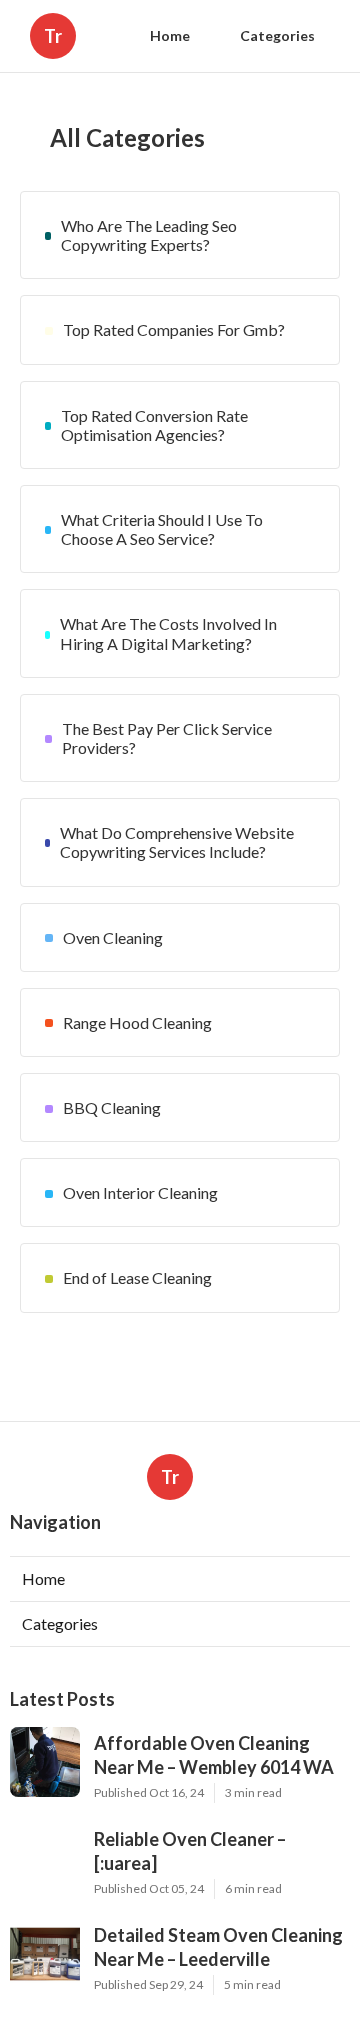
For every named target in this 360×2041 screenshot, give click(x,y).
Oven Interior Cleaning (140, 1192)
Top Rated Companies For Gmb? (174, 329)
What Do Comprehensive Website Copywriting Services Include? (177, 842)
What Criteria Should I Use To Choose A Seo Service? (162, 529)
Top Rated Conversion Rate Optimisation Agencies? (154, 425)
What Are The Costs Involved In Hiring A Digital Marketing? (168, 633)
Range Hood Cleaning (137, 1022)
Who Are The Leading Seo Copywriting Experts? (149, 235)
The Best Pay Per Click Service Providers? (167, 738)
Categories (277, 35)
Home (170, 35)
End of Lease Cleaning (137, 1277)
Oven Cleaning (113, 937)
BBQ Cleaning (112, 1107)
